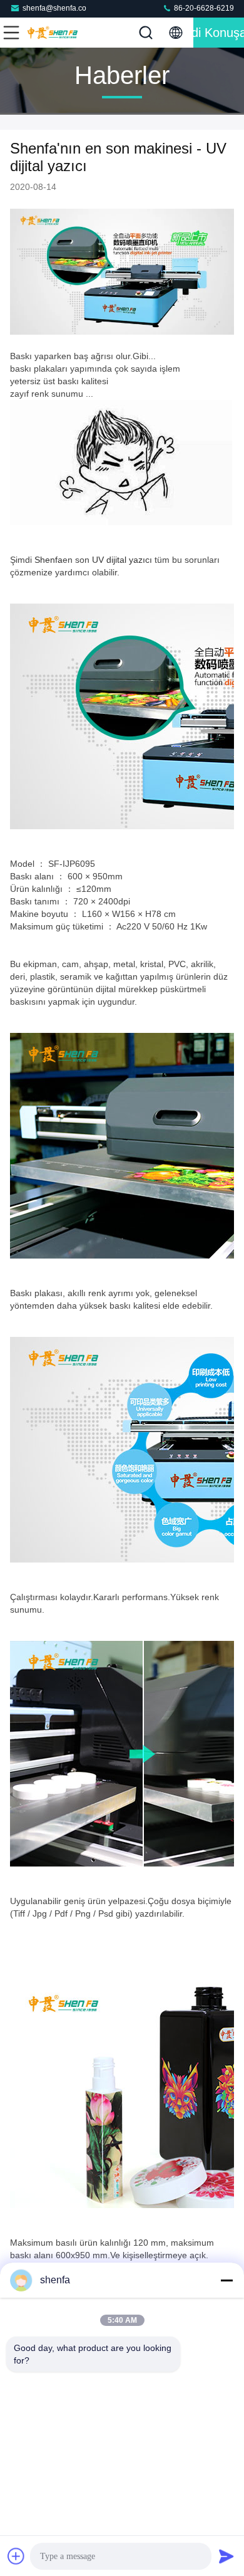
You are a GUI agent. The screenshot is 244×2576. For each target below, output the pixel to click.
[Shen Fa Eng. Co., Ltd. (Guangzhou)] (53, 33)
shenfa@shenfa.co (54, 8)
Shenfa (48, 560)
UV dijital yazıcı (122, 560)
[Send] (226, 2556)
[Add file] (16, 2556)
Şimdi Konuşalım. (219, 33)
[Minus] (226, 2280)
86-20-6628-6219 (203, 8)
